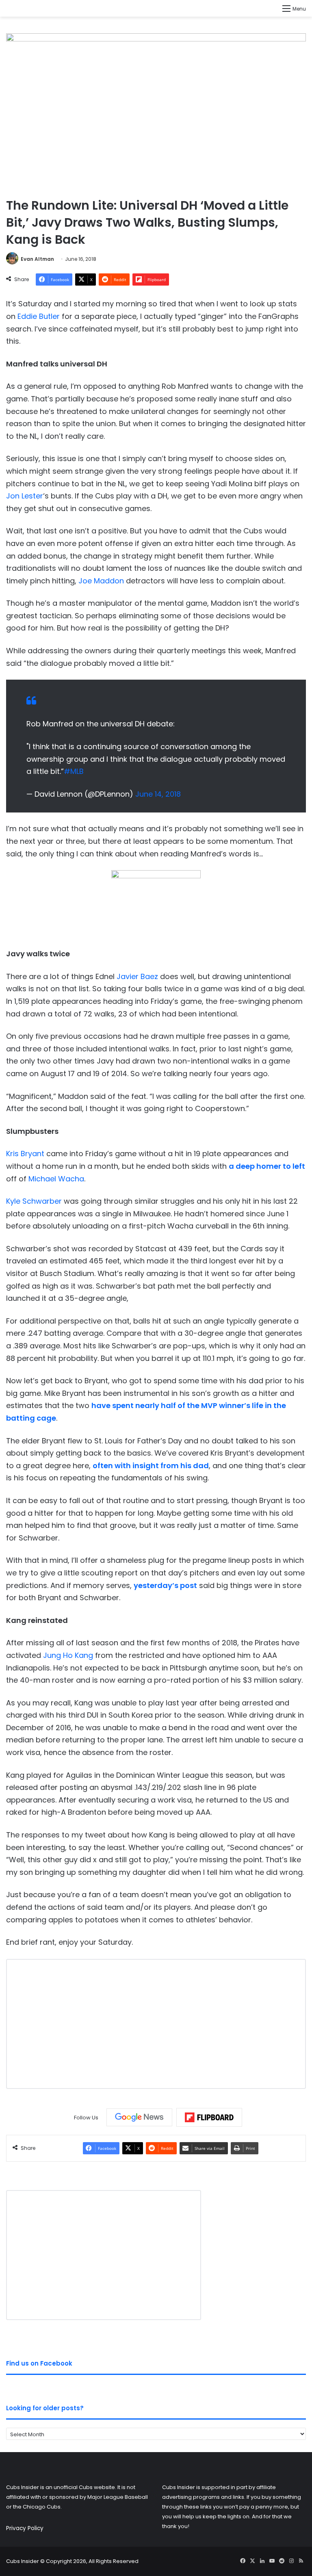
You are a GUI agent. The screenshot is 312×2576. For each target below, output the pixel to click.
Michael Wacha (56, 1179)
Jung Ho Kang (68, 1655)
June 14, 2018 (158, 794)
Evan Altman (37, 259)
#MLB (74, 771)
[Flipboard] (209, 2117)
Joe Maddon (101, 581)
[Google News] (139, 2117)
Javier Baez (137, 976)
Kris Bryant (25, 1154)
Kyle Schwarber (34, 1201)
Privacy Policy (25, 2528)
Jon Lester (25, 496)
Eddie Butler (39, 316)
